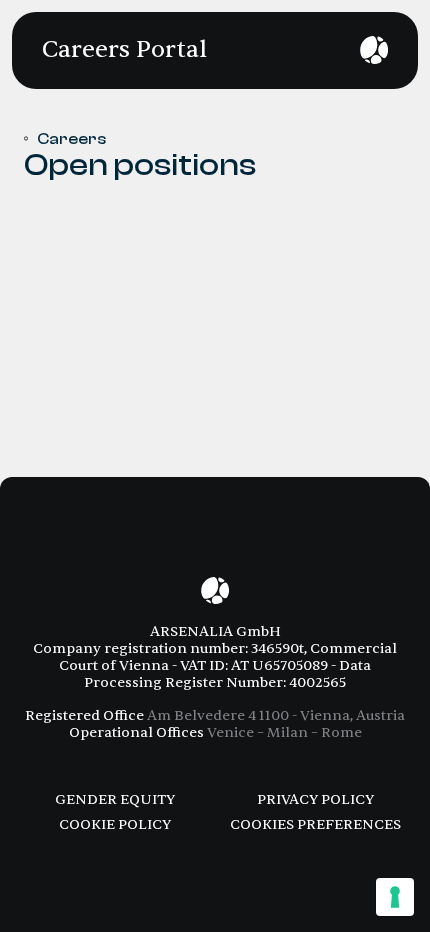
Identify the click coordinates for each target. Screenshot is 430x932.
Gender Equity (115, 799)
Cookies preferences (315, 824)
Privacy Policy (315, 799)
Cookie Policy (115, 824)
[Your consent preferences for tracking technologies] (395, 897)
